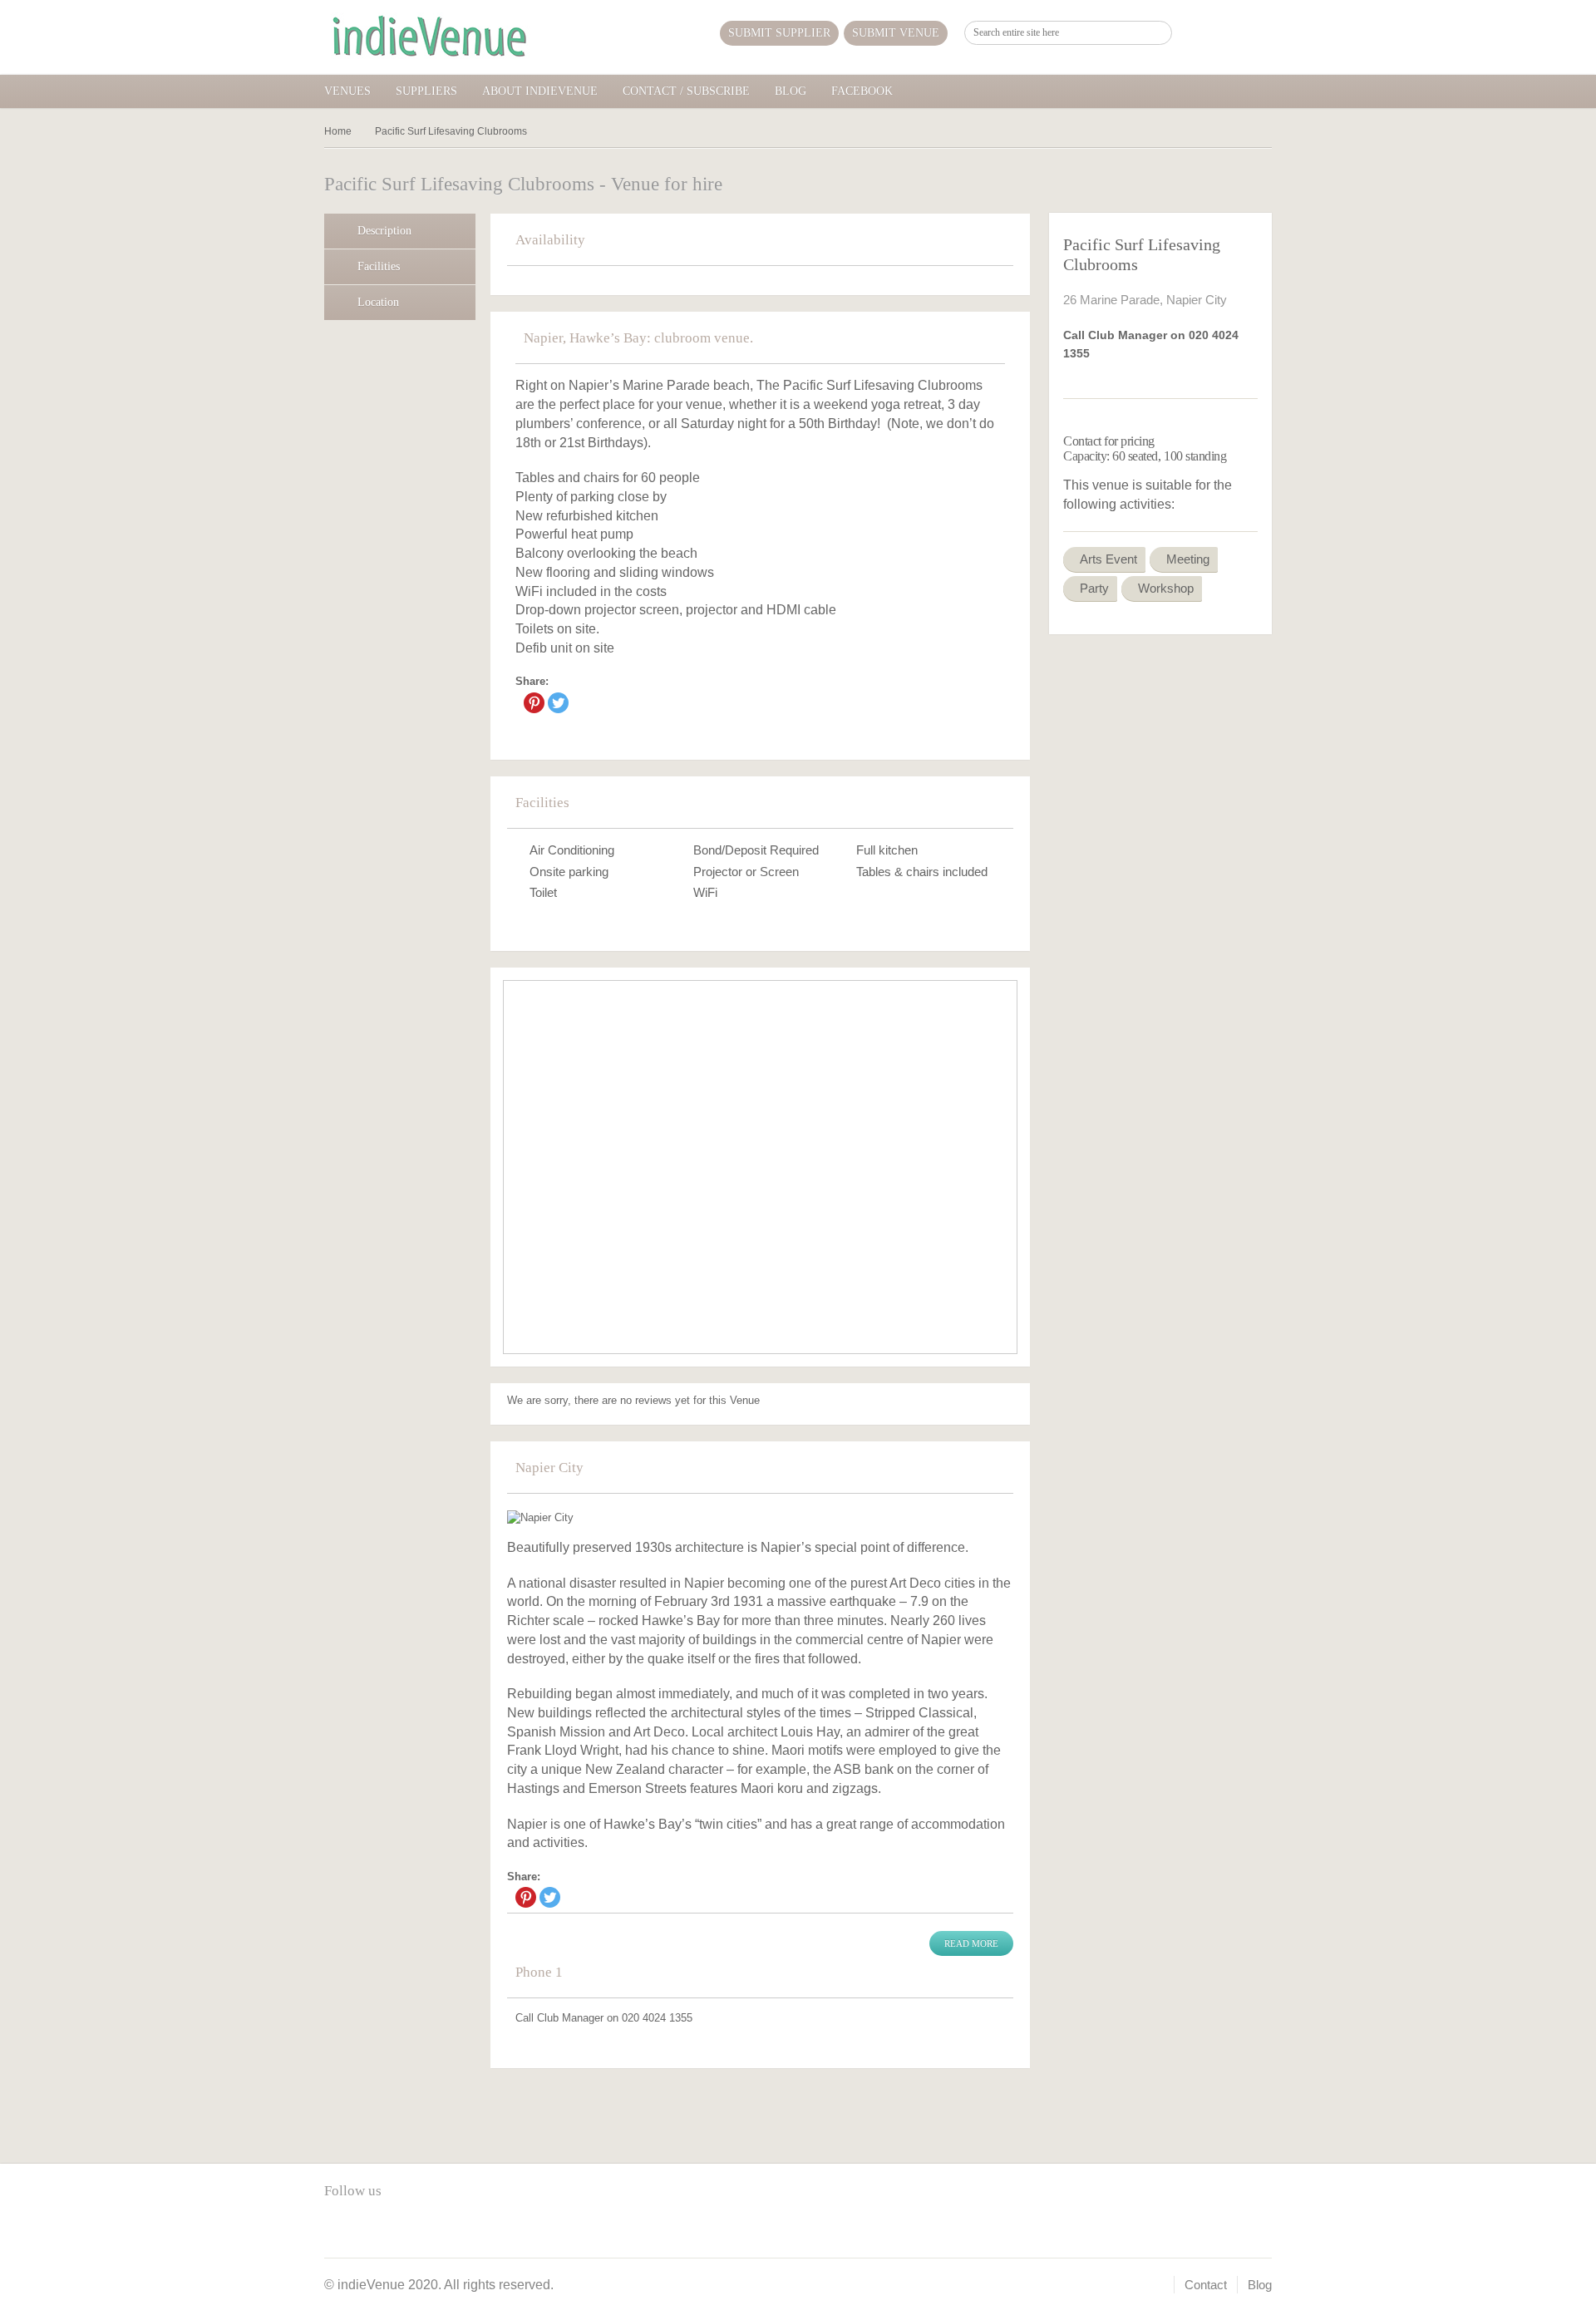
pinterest (365, 2229)
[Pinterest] (534, 703)
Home (338, 131)
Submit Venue (896, 33)
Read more (971, 1943)
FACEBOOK (862, 91)
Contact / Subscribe (686, 91)
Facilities (379, 266)
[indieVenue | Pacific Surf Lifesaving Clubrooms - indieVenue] (428, 37)
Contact (1206, 2285)
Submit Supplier (779, 33)
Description (384, 231)
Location (378, 302)
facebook (337, 2229)
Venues (347, 91)
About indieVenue (540, 91)
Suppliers (426, 91)
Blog (791, 91)
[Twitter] (558, 703)
